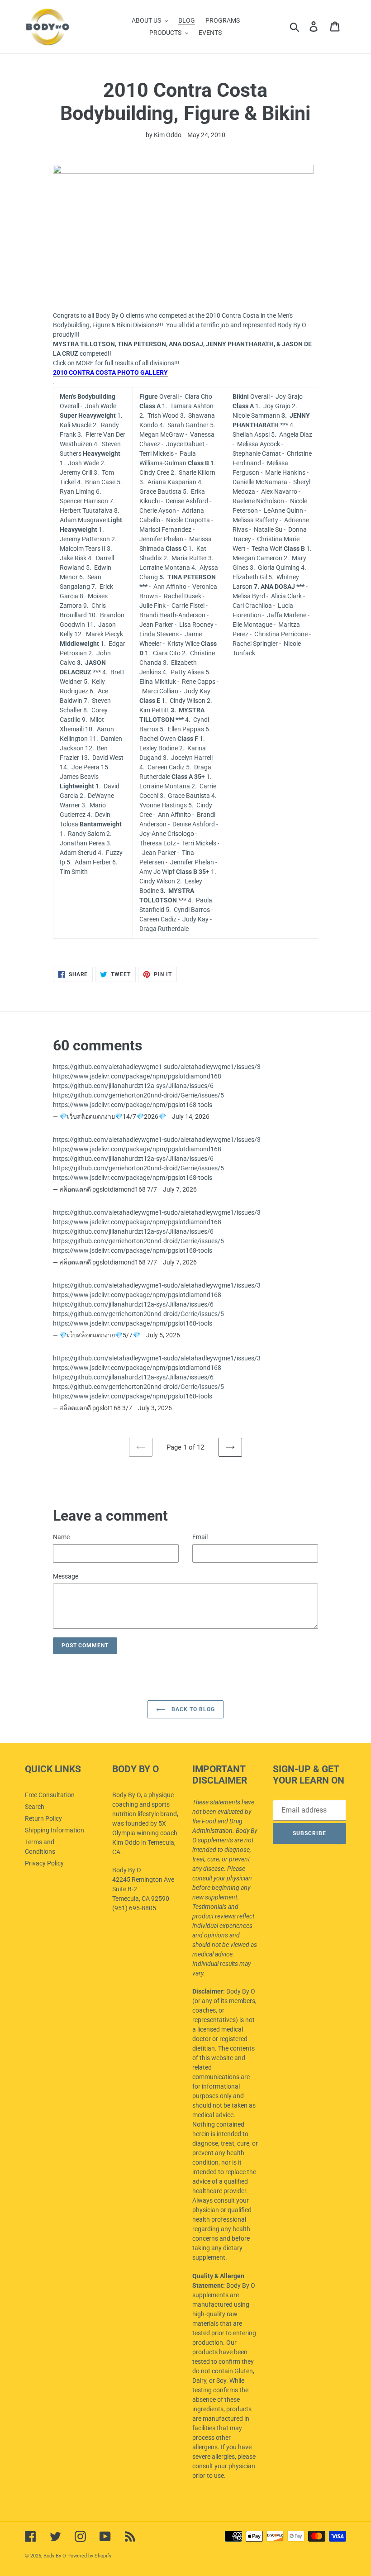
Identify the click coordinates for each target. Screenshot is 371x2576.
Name (61, 1537)
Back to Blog (192, 1709)
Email (200, 1537)
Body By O (55, 2556)
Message (66, 1576)
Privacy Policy (44, 1863)
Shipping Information (55, 1830)
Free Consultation (50, 1795)
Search (35, 1807)
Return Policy (43, 1818)
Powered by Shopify (89, 2556)
